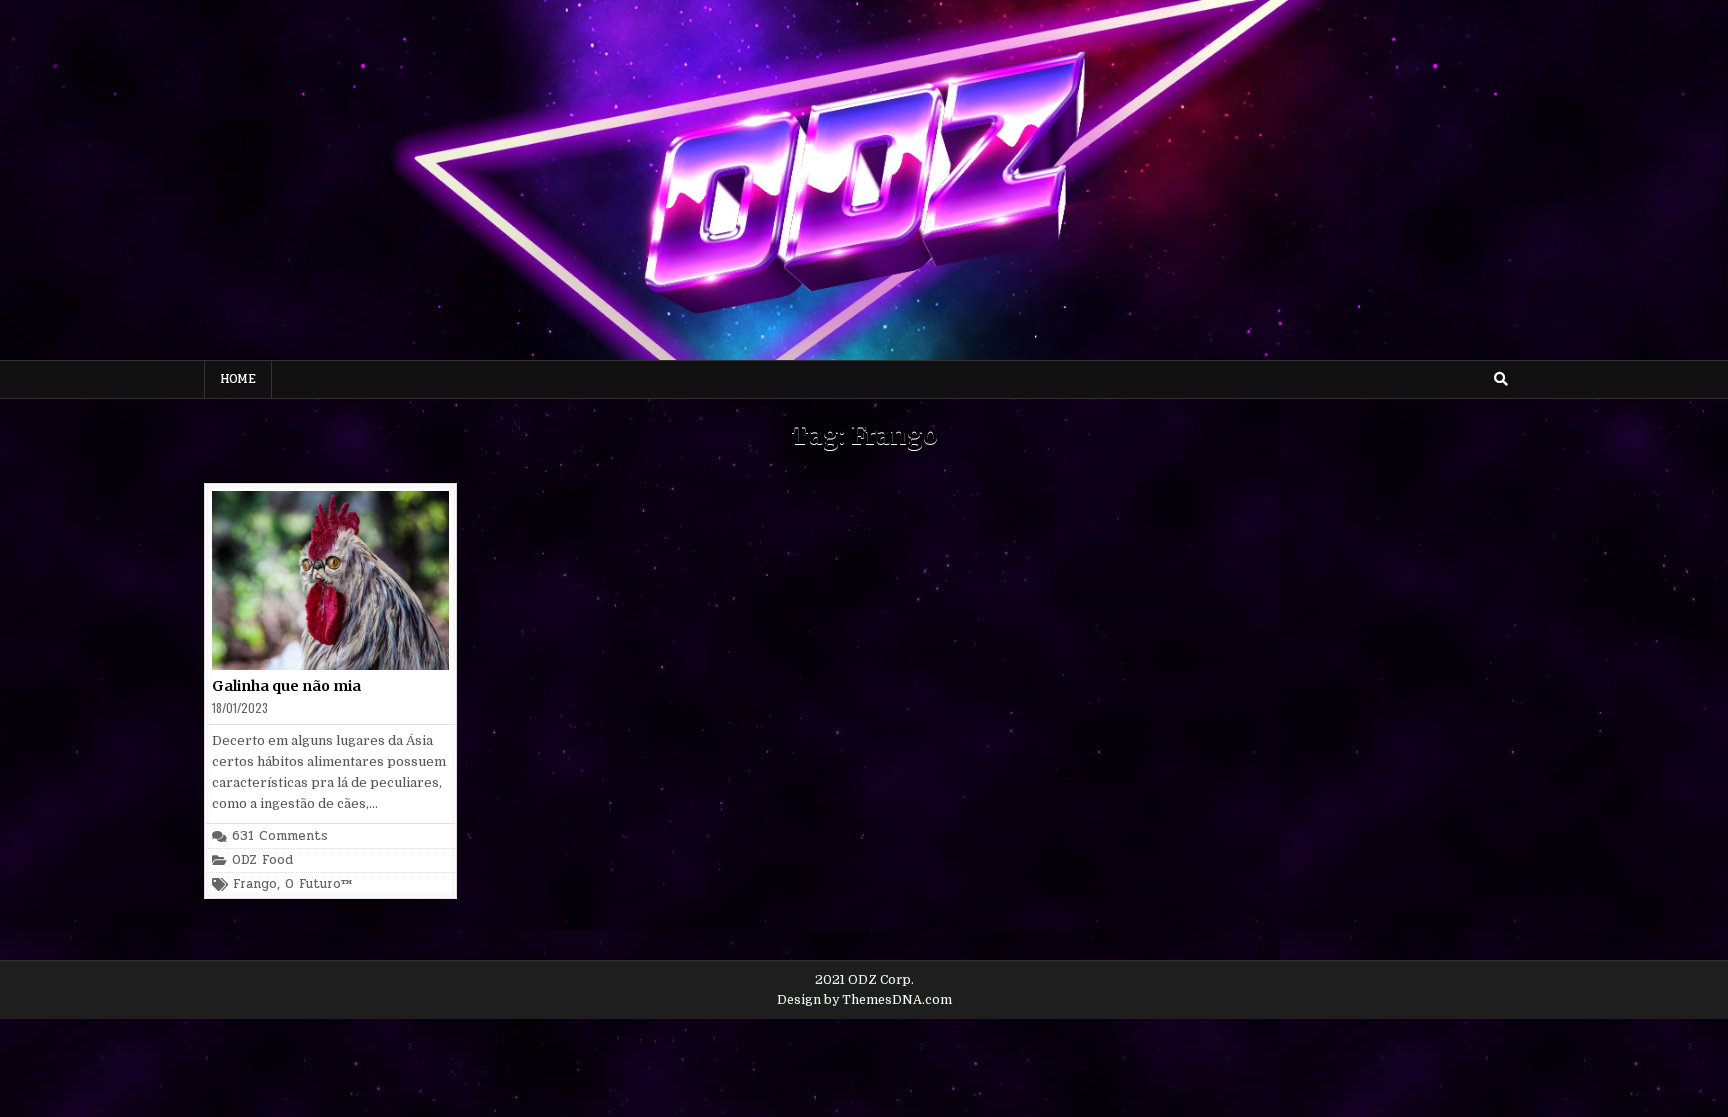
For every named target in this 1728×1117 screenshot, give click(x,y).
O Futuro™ (319, 884)
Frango (255, 884)
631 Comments (280, 836)
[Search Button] (1501, 379)
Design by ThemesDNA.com (864, 1000)
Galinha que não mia (286, 686)
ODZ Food (262, 860)
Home (238, 379)
